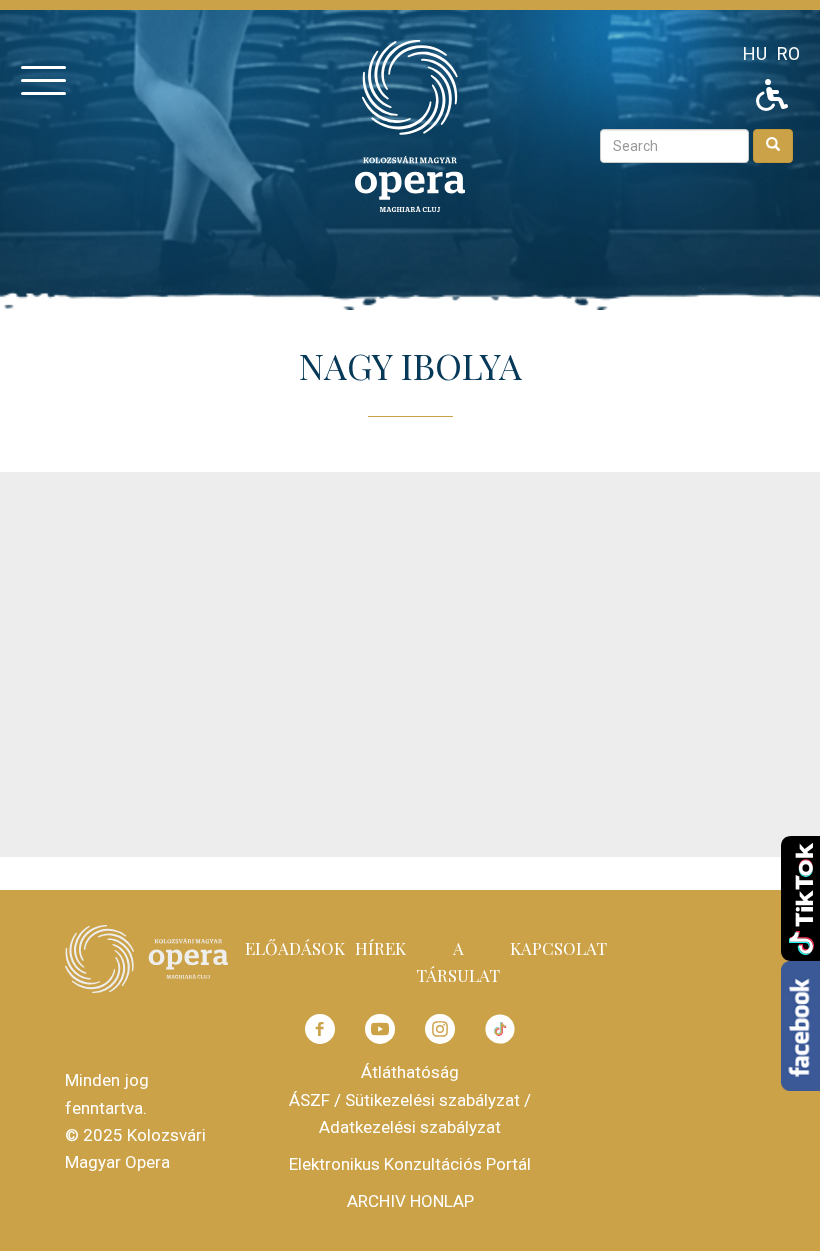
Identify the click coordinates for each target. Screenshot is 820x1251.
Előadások (295, 948)
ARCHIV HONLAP (410, 1201)
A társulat (458, 961)
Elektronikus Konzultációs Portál (410, 1164)
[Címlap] (410, 124)
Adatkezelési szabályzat (410, 1127)
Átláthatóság (410, 1072)
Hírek (380, 948)
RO (788, 53)
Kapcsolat (558, 948)
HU (755, 53)
